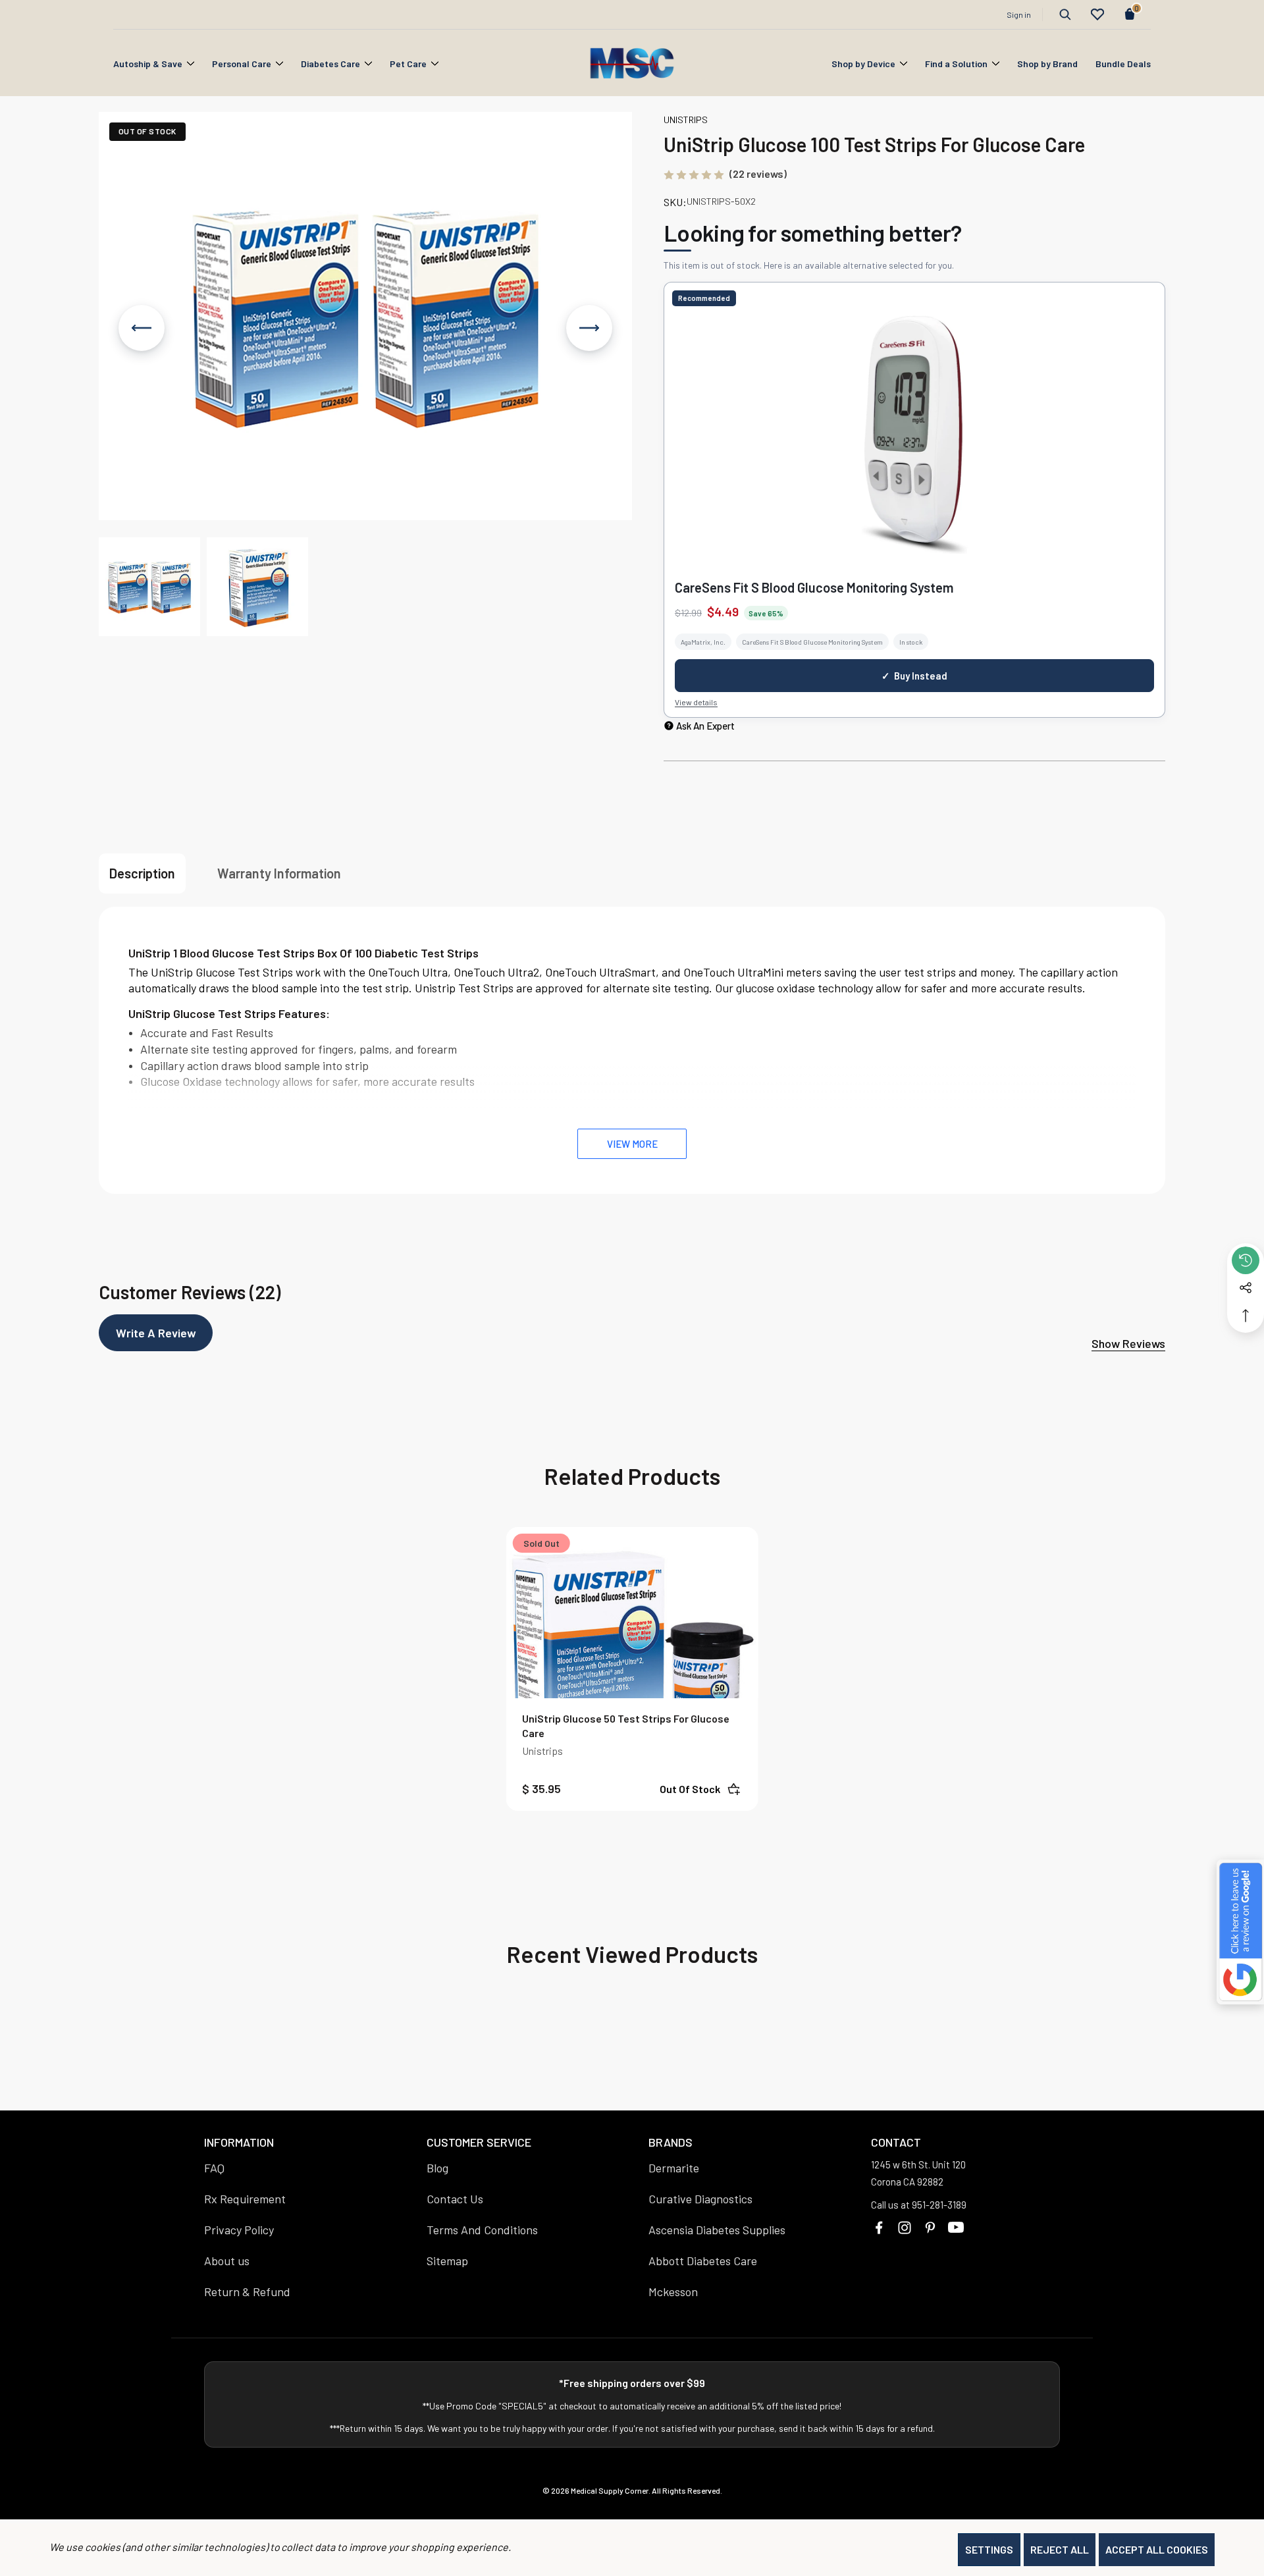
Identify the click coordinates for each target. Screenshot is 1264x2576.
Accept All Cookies (1157, 2549)
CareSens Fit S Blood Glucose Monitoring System (814, 587)
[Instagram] (905, 2228)
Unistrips (542, 1751)
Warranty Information (279, 873)
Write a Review (156, 1333)
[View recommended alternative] (914, 435)
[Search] (1065, 14)
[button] (149, 587)
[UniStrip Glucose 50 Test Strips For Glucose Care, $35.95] (632, 1653)
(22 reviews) (758, 174)
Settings (989, 2549)
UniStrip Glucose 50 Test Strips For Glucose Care (626, 1726)
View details (696, 702)
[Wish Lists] (1097, 14)
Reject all (1060, 2549)
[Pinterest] (930, 2228)
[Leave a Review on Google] (1240, 1932)
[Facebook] (879, 2228)
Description (142, 873)
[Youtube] (956, 2228)
